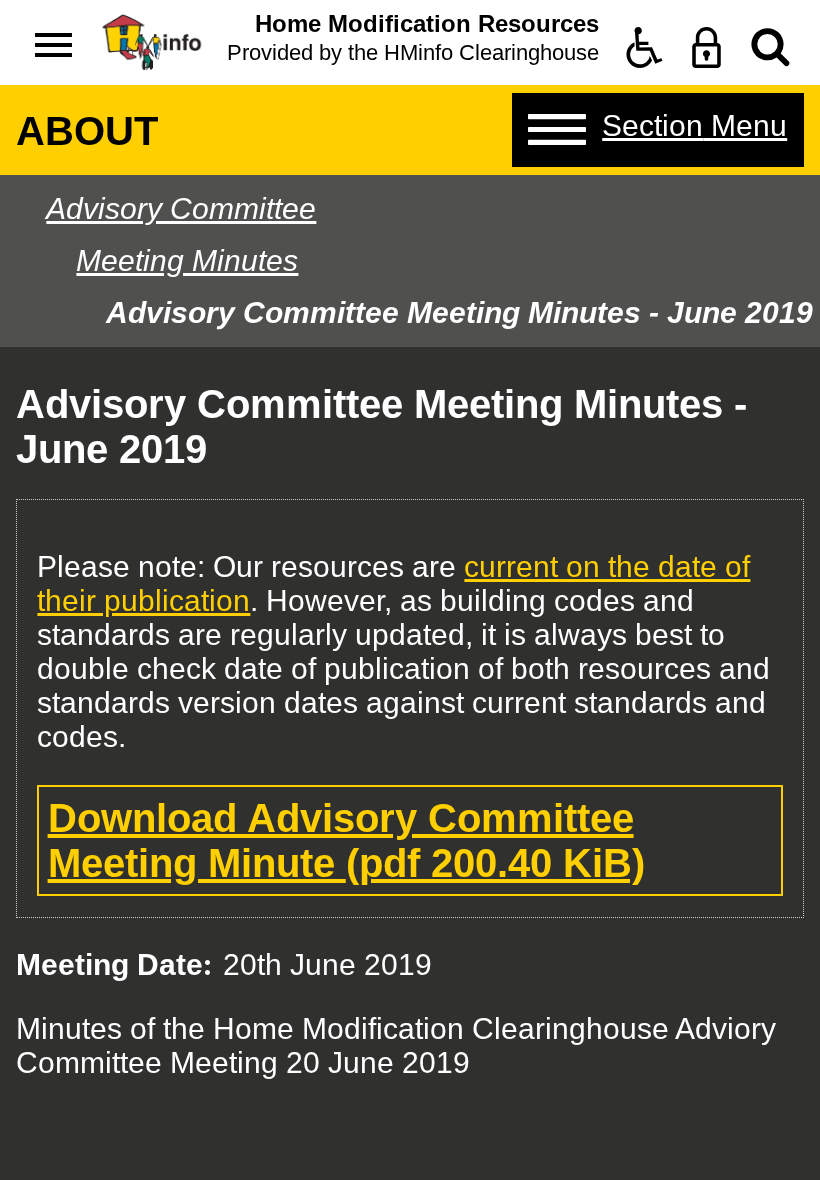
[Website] (770, 47)
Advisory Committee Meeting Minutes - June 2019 (459, 312)
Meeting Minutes (187, 260)
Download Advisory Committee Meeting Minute (346, 840)
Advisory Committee (181, 208)
